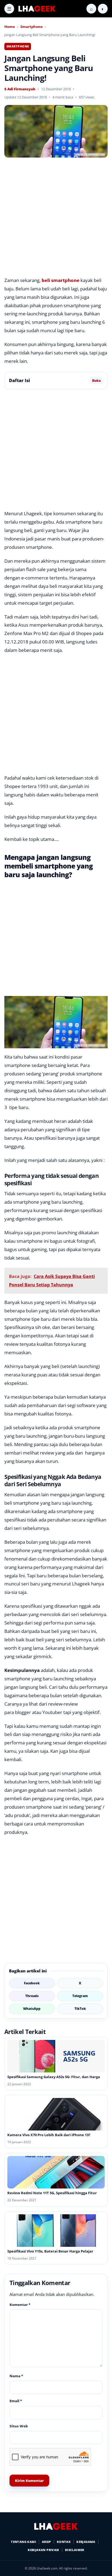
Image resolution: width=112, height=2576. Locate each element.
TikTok (80, 2009)
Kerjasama (86, 2542)
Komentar (20, 2305)
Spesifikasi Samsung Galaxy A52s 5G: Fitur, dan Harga (54, 2077)
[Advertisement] (56, 218)
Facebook (32, 1983)
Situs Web (19, 2426)
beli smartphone (60, 280)
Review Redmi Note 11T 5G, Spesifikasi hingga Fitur (52, 2193)
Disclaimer (75, 2550)
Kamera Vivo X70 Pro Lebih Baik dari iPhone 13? (49, 2135)
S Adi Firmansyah (20, 89)
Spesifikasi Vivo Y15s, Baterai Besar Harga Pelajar (50, 2251)
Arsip (46, 2542)
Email (16, 2401)
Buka (96, 381)
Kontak (64, 2542)
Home (10, 27)
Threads (32, 1996)
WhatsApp (32, 2009)
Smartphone (32, 27)
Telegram (80, 1996)
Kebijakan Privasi (43, 2550)
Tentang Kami (24, 2542)
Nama (16, 2376)
